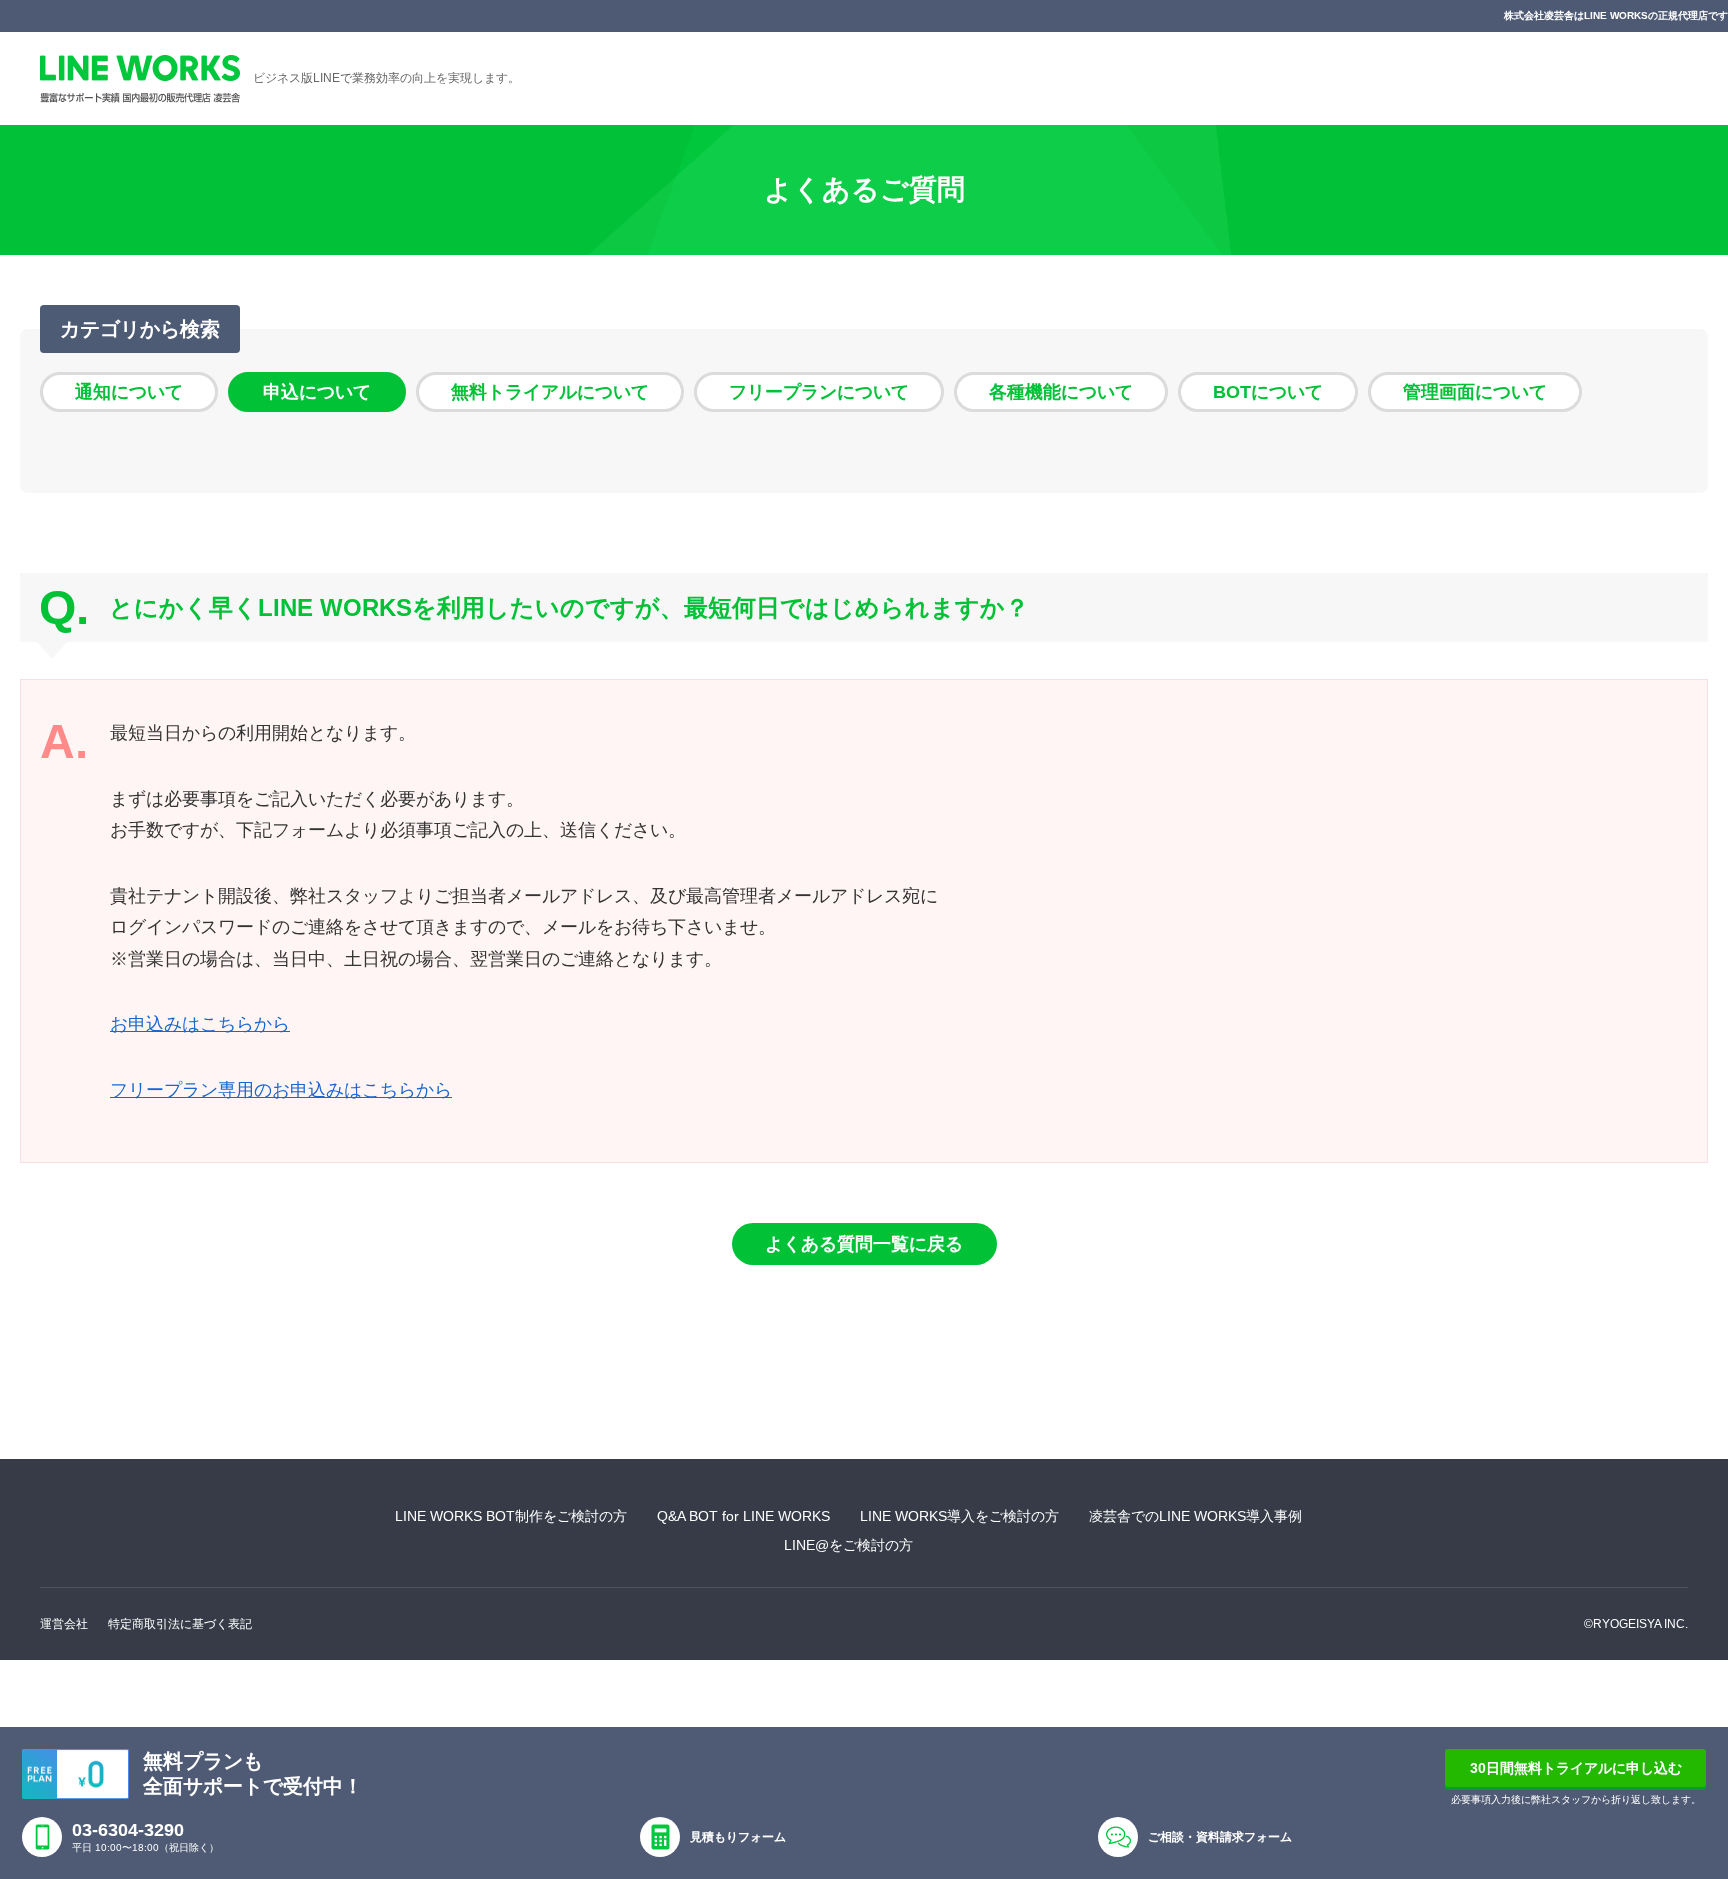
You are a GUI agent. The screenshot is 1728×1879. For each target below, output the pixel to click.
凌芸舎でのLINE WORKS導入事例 (1195, 1516)
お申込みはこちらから (200, 1024)
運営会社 (64, 1624)
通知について (129, 392)
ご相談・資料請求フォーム (1220, 1837)
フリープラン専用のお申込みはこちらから (281, 1090)
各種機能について (1061, 392)
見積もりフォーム (738, 1837)
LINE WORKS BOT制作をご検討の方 (511, 1516)
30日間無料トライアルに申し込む (1576, 1768)
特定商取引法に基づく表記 (180, 1624)
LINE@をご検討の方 (848, 1545)
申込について (317, 392)
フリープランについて (819, 392)
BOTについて (1268, 392)
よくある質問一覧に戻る (864, 1244)
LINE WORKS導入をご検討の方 (959, 1516)
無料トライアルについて (550, 392)
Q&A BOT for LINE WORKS (743, 1516)
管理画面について (1475, 392)
